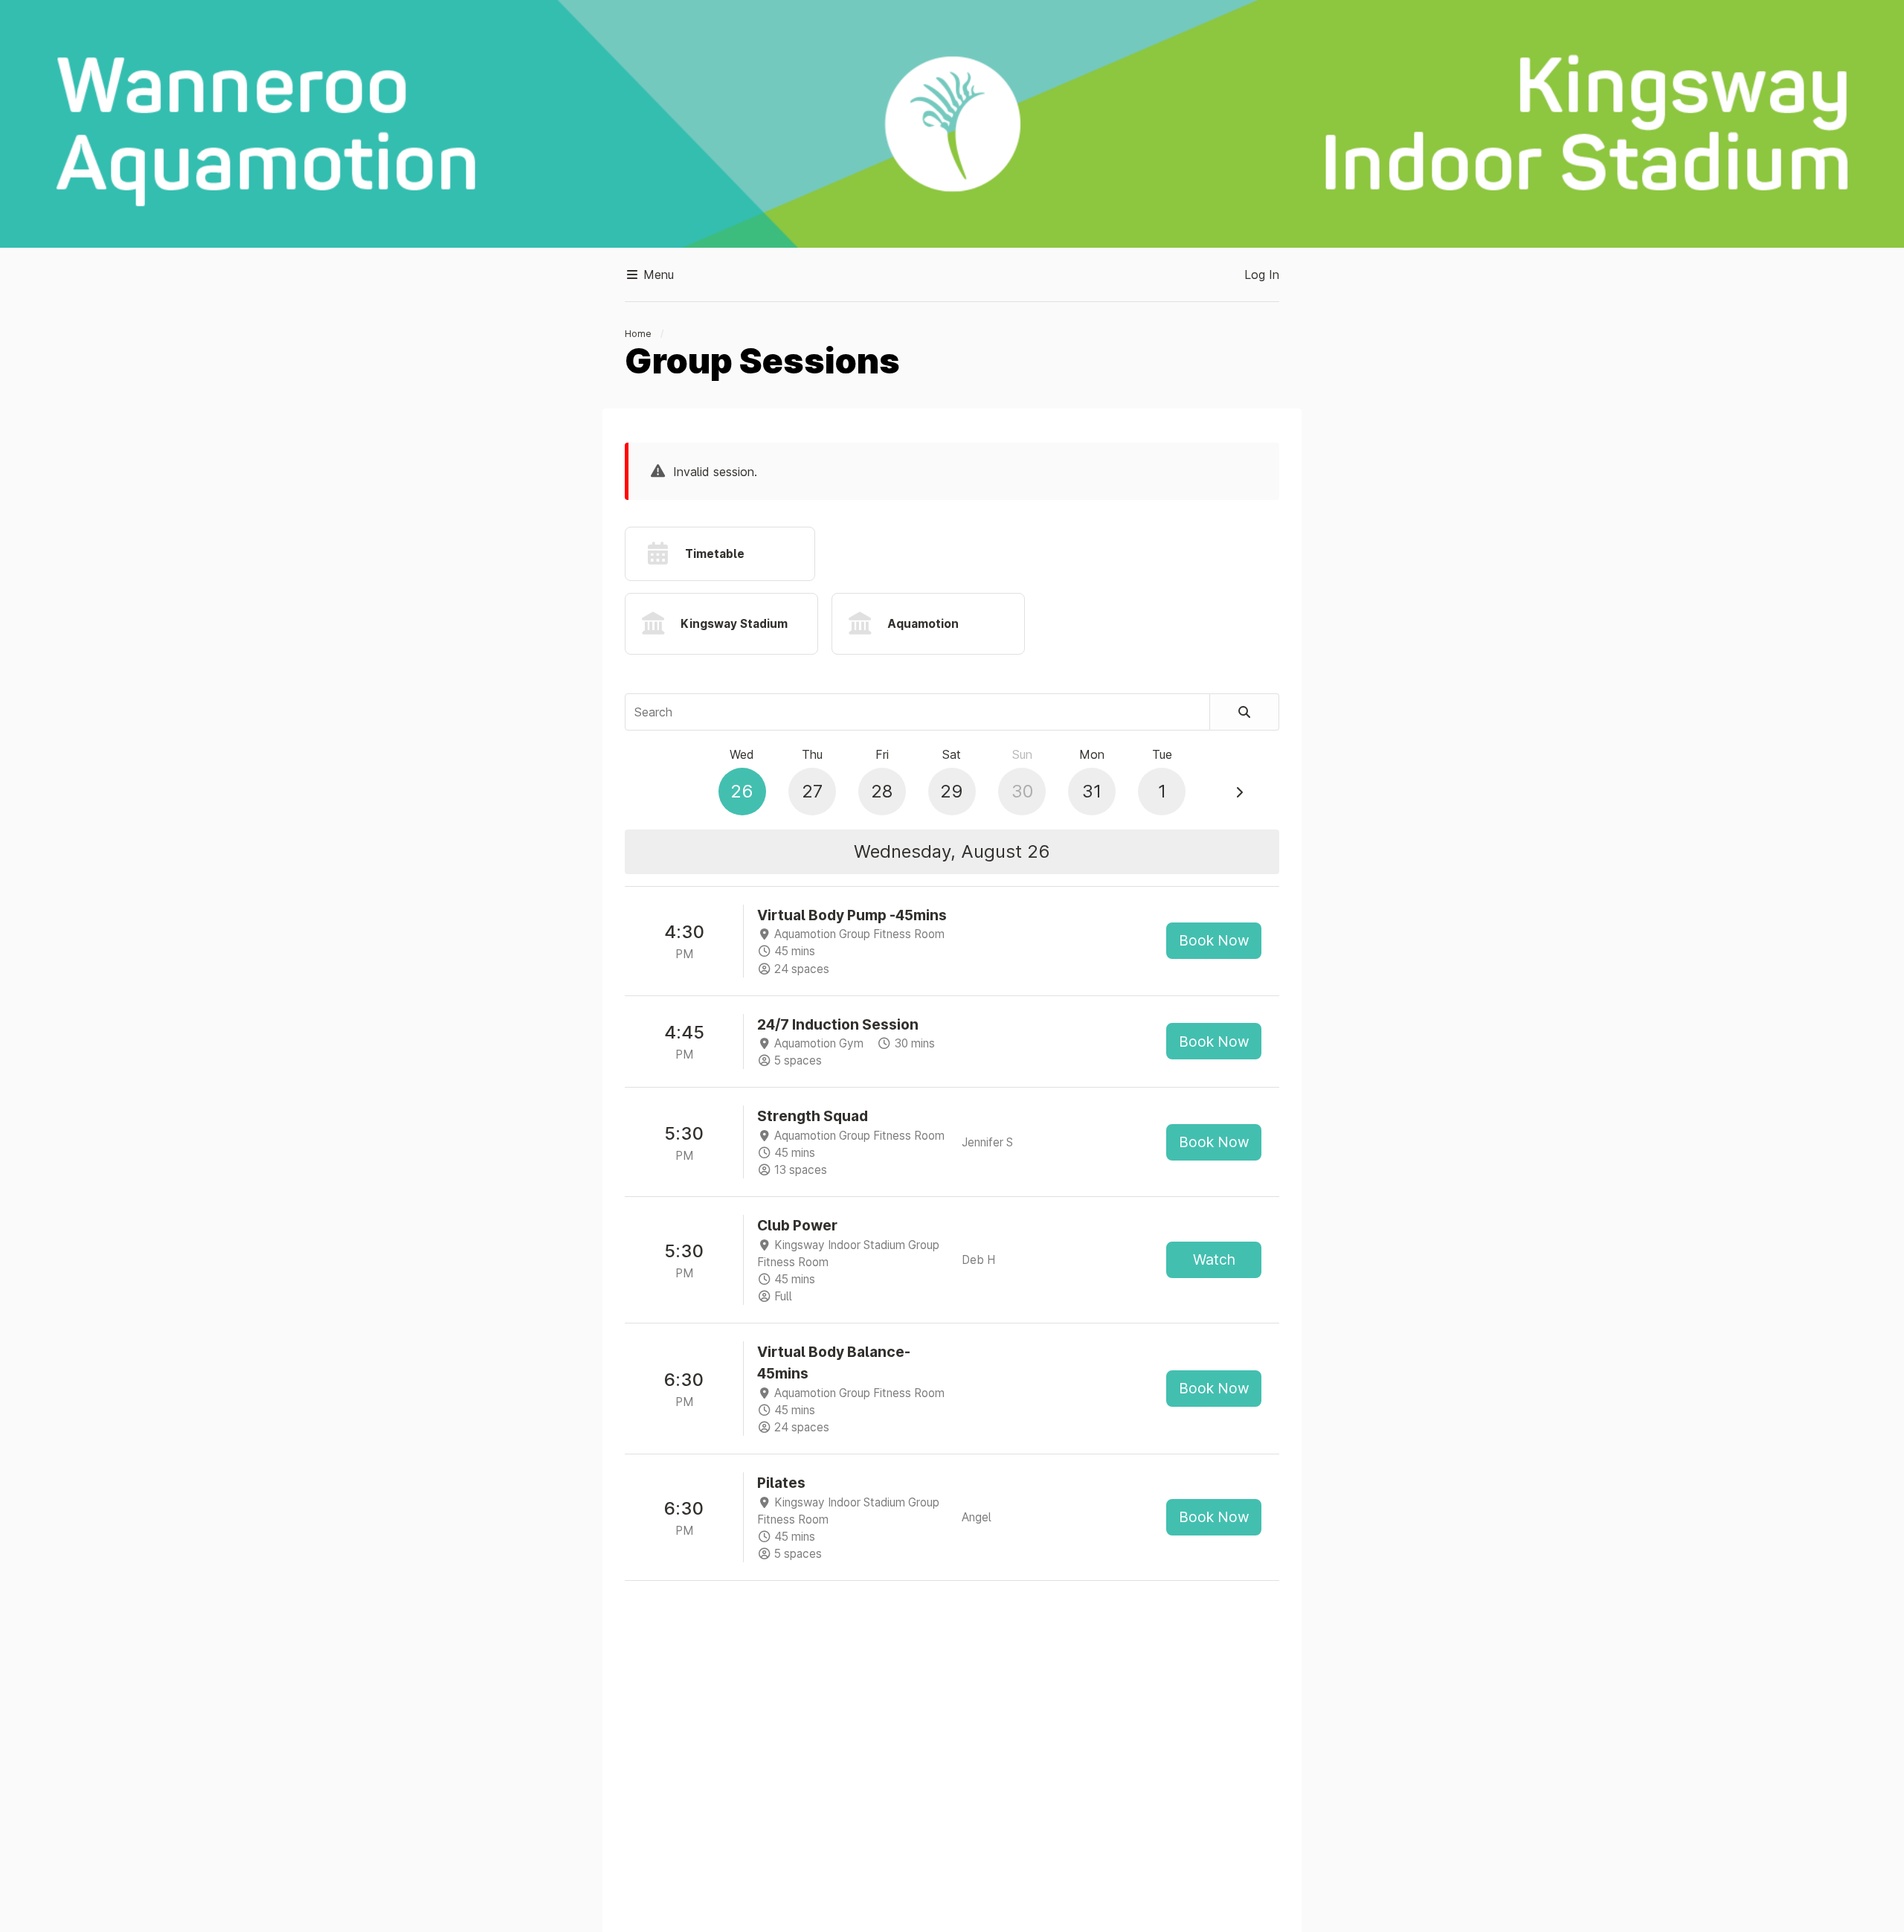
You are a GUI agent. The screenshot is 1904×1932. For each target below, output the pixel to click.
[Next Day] (1239, 792)
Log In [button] (1262, 275)
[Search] (1245, 712)
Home (638, 334)
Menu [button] (657, 275)
